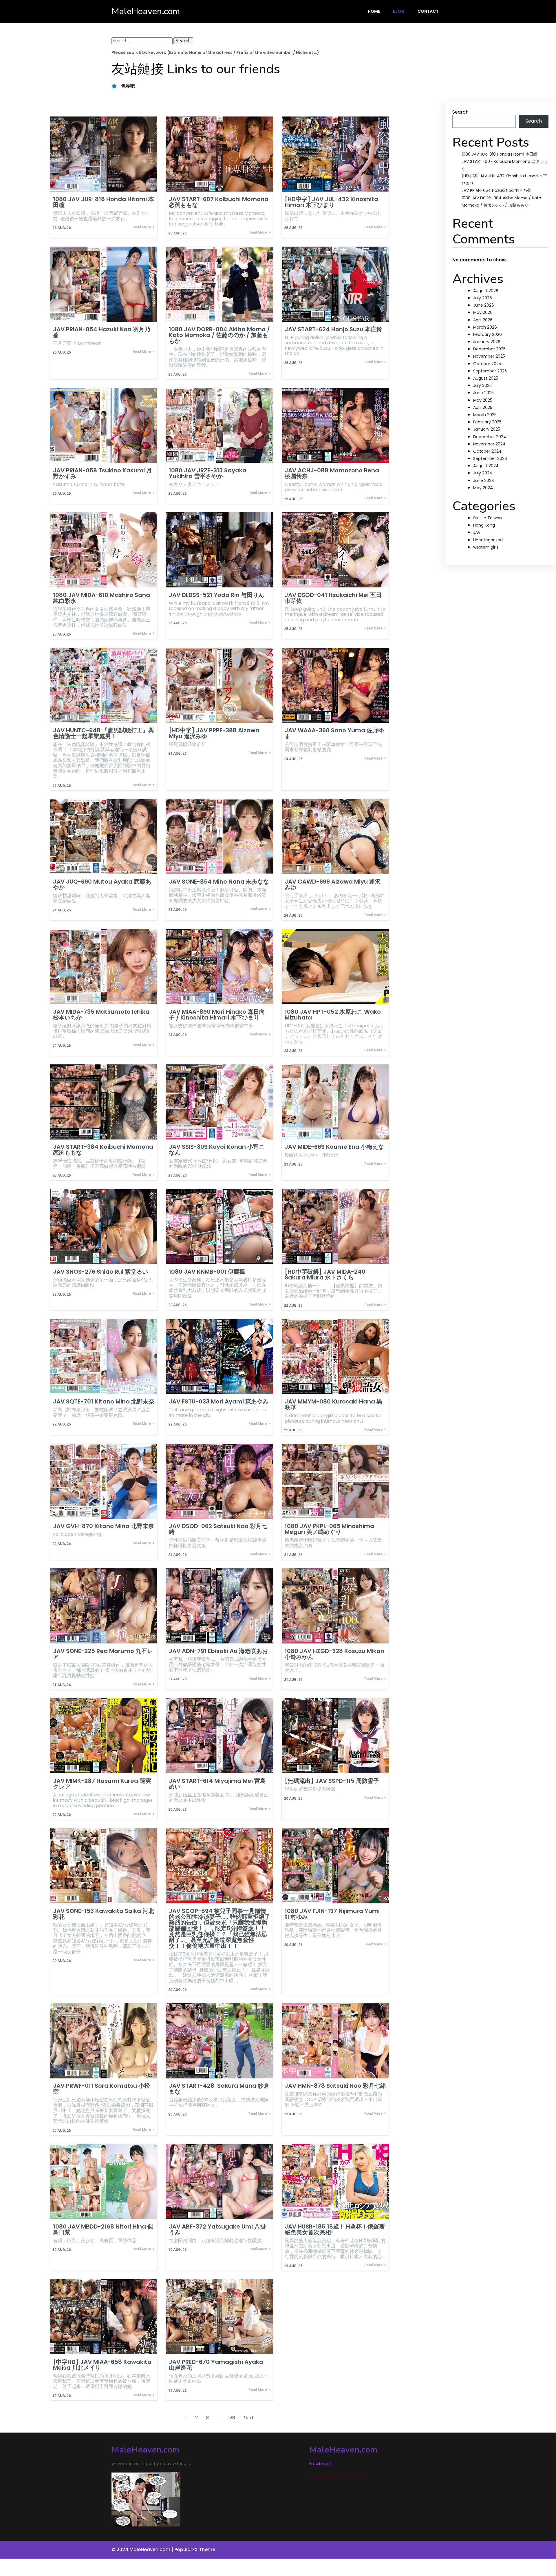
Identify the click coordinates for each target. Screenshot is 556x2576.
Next (249, 2418)
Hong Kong (484, 525)
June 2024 (484, 480)
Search (460, 112)
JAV (477, 532)
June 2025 (483, 393)
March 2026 (485, 327)
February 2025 (487, 422)
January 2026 (487, 342)
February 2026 (488, 334)
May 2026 (483, 312)
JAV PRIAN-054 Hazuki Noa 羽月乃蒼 (496, 190)
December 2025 (489, 349)
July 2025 (482, 385)
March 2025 (485, 415)
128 (232, 2418)
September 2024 (490, 458)
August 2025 (486, 378)
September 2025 (490, 371)
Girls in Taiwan (488, 518)
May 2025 (483, 400)
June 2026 (484, 305)
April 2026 (483, 320)
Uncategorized (488, 540)
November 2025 (489, 356)
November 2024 (489, 444)
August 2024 (486, 466)
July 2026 (483, 298)
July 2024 (483, 473)
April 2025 (483, 407)
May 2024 (483, 488)
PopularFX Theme (195, 2549)
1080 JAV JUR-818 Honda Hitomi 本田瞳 (500, 154)
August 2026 (486, 291)
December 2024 (490, 437)
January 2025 (487, 429)
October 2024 (487, 451)
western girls (486, 547)
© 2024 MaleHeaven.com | (143, 2549)
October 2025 (487, 364)
